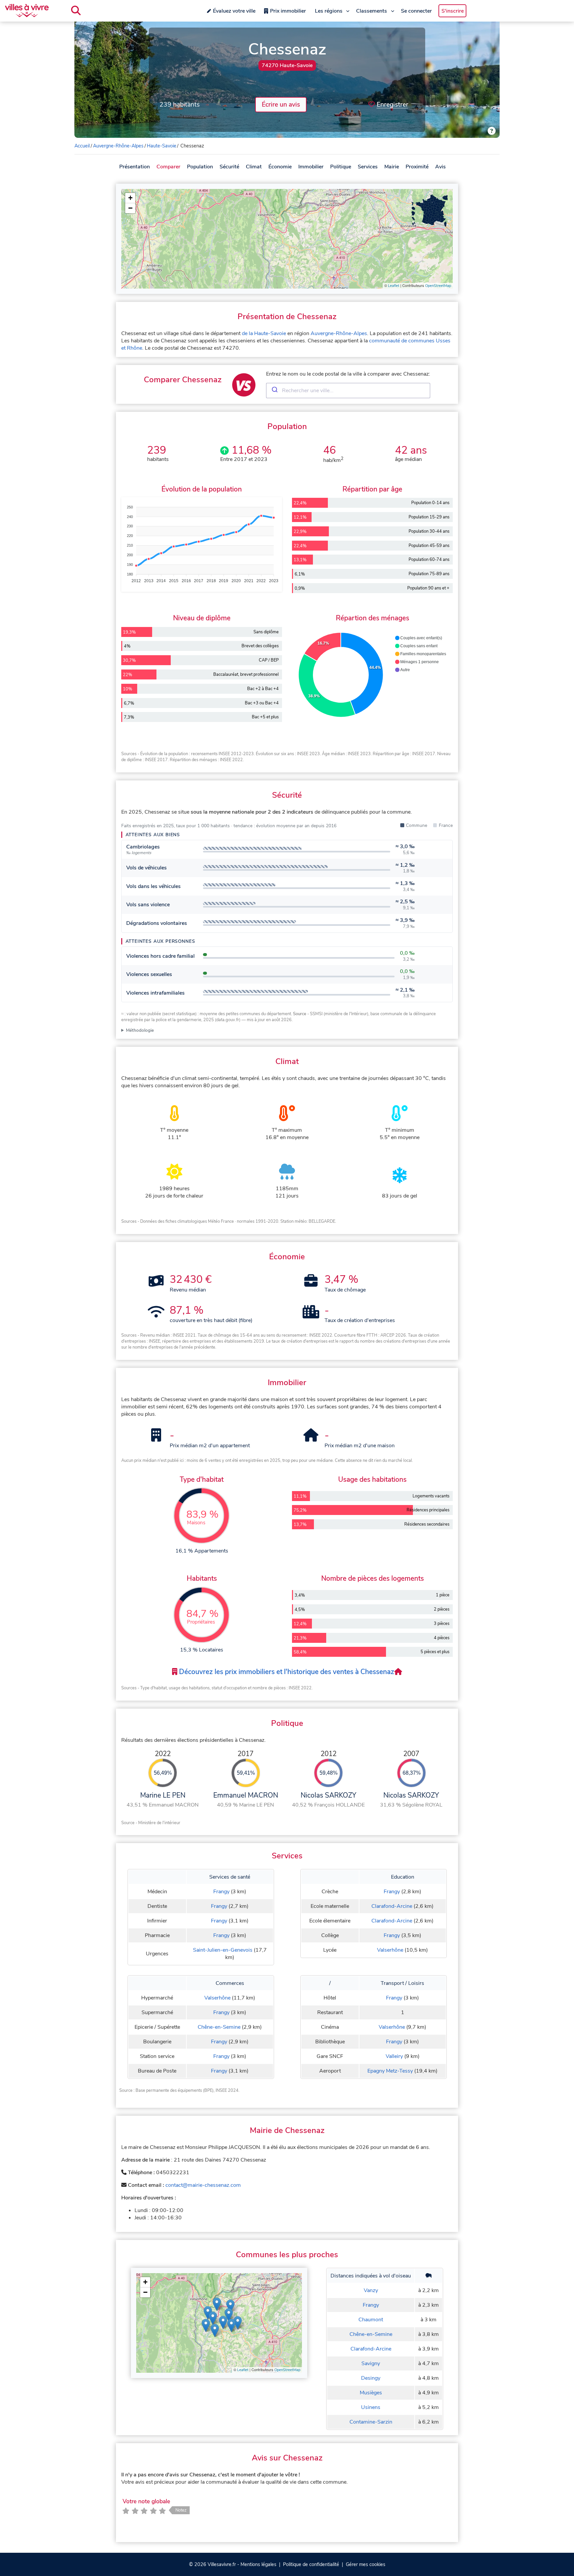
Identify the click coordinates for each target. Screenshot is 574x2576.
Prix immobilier (288, 11)
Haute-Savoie (162, 146)
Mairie (392, 167)
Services (368, 167)
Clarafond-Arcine (392, 1906)
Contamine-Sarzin (371, 2422)
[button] (130, 198)
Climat (254, 167)
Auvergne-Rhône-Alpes (118, 146)
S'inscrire (453, 11)
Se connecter (416, 11)
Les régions (329, 11)
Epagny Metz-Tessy (390, 2071)
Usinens (371, 2407)
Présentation (135, 167)
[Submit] (274, 391)
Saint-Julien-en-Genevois (223, 1950)
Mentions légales (258, 2564)
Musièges (371, 2393)
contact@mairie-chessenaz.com (203, 2185)
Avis (440, 167)
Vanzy (371, 2290)
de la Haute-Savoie (264, 333)
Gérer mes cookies (366, 2564)
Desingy (371, 2378)
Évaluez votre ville (234, 11)
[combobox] (348, 391)
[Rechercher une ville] (76, 11)
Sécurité (229, 167)
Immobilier (311, 167)
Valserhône (390, 1950)
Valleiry (394, 2056)
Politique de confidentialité (311, 2564)
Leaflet (394, 286)
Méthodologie (140, 1030)
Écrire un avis (281, 105)
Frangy (221, 1892)
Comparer (168, 167)
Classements (372, 11)
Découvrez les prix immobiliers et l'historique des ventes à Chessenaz (286, 1672)
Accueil (82, 146)
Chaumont (371, 2320)
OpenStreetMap (438, 286)
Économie (280, 167)
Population (200, 167)
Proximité (417, 167)
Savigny (371, 2363)
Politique (341, 167)
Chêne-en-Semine (219, 2027)
